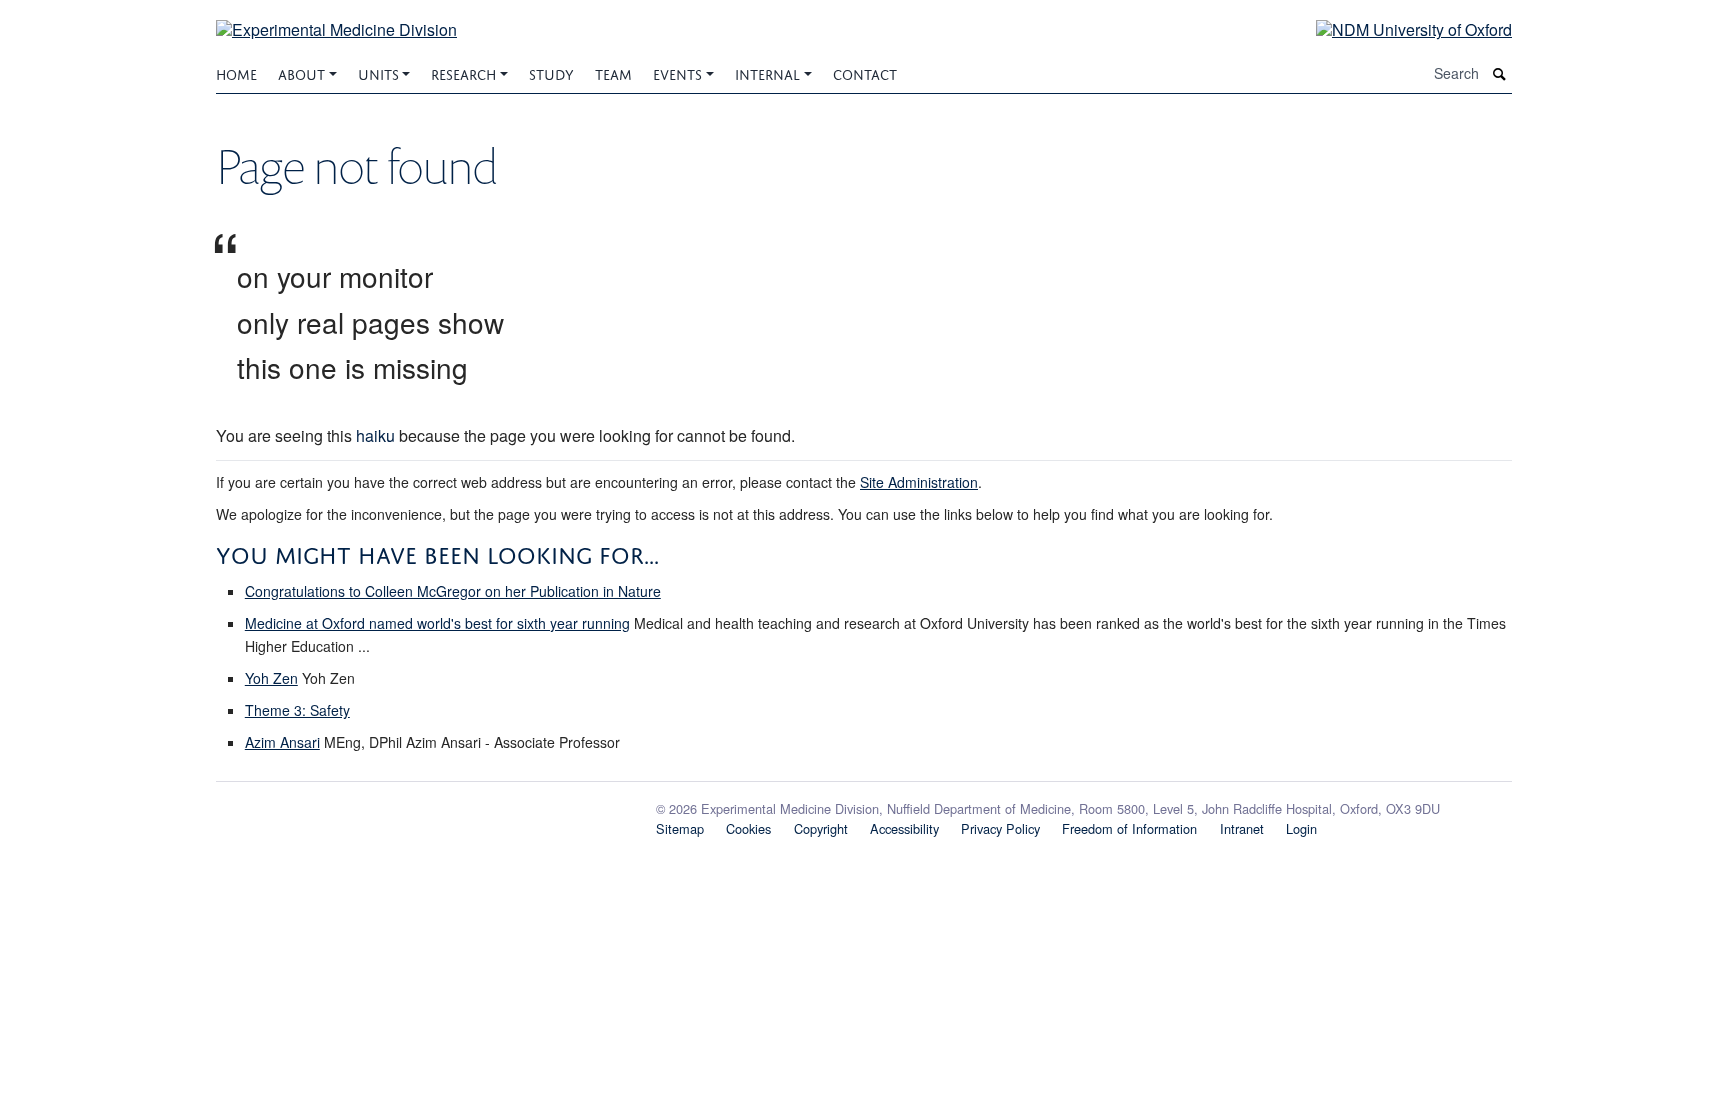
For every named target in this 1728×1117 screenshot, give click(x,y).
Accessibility (904, 828)
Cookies (748, 828)
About (301, 72)
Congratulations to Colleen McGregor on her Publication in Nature (453, 591)
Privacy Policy (1000, 828)
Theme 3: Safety (297, 710)
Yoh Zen (271, 678)
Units (378, 72)
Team (613, 72)
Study (551, 72)
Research (463, 72)
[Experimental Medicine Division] (336, 17)
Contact (865, 72)
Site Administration (919, 482)
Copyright (821, 828)
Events (677, 72)
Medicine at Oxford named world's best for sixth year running (437, 623)
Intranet (1242, 828)
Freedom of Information (1129, 828)
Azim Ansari (282, 742)
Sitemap (680, 828)
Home (236, 72)
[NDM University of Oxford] (1399, 28)
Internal (767, 72)
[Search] (1500, 73)
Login (1301, 828)
